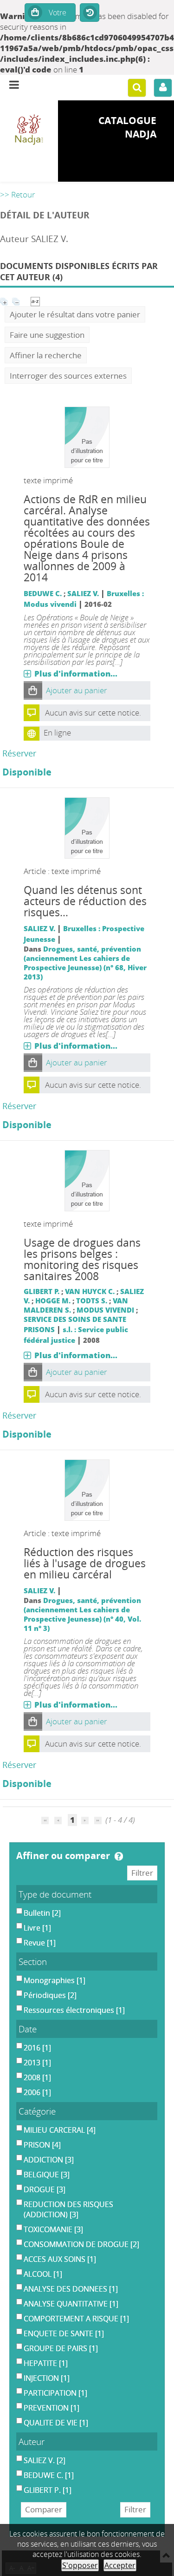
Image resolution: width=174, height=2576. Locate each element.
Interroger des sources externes (68, 376)
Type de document (55, 1894)
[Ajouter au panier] (33, 690)
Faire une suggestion (47, 335)
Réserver (19, 753)
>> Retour (18, 194)
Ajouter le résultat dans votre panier (75, 314)
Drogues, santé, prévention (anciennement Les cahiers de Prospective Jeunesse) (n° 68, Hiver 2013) (85, 963)
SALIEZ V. (83, 593)
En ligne (57, 733)
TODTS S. (92, 1301)
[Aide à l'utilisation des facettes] (119, 1856)
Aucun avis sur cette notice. (93, 713)
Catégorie (37, 2111)
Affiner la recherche (46, 355)
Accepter (120, 2565)
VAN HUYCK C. (90, 1291)
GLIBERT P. (42, 1291)
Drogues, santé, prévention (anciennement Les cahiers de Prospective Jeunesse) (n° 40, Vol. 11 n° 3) (82, 1614)
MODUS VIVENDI (105, 1310)
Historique (90, 13)
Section (33, 1962)
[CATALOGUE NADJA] (29, 130)
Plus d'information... (76, 674)
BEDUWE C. (43, 593)
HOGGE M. (53, 1301)
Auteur (32, 2441)
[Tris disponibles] (35, 300)
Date (28, 2029)
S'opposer (80, 2565)
